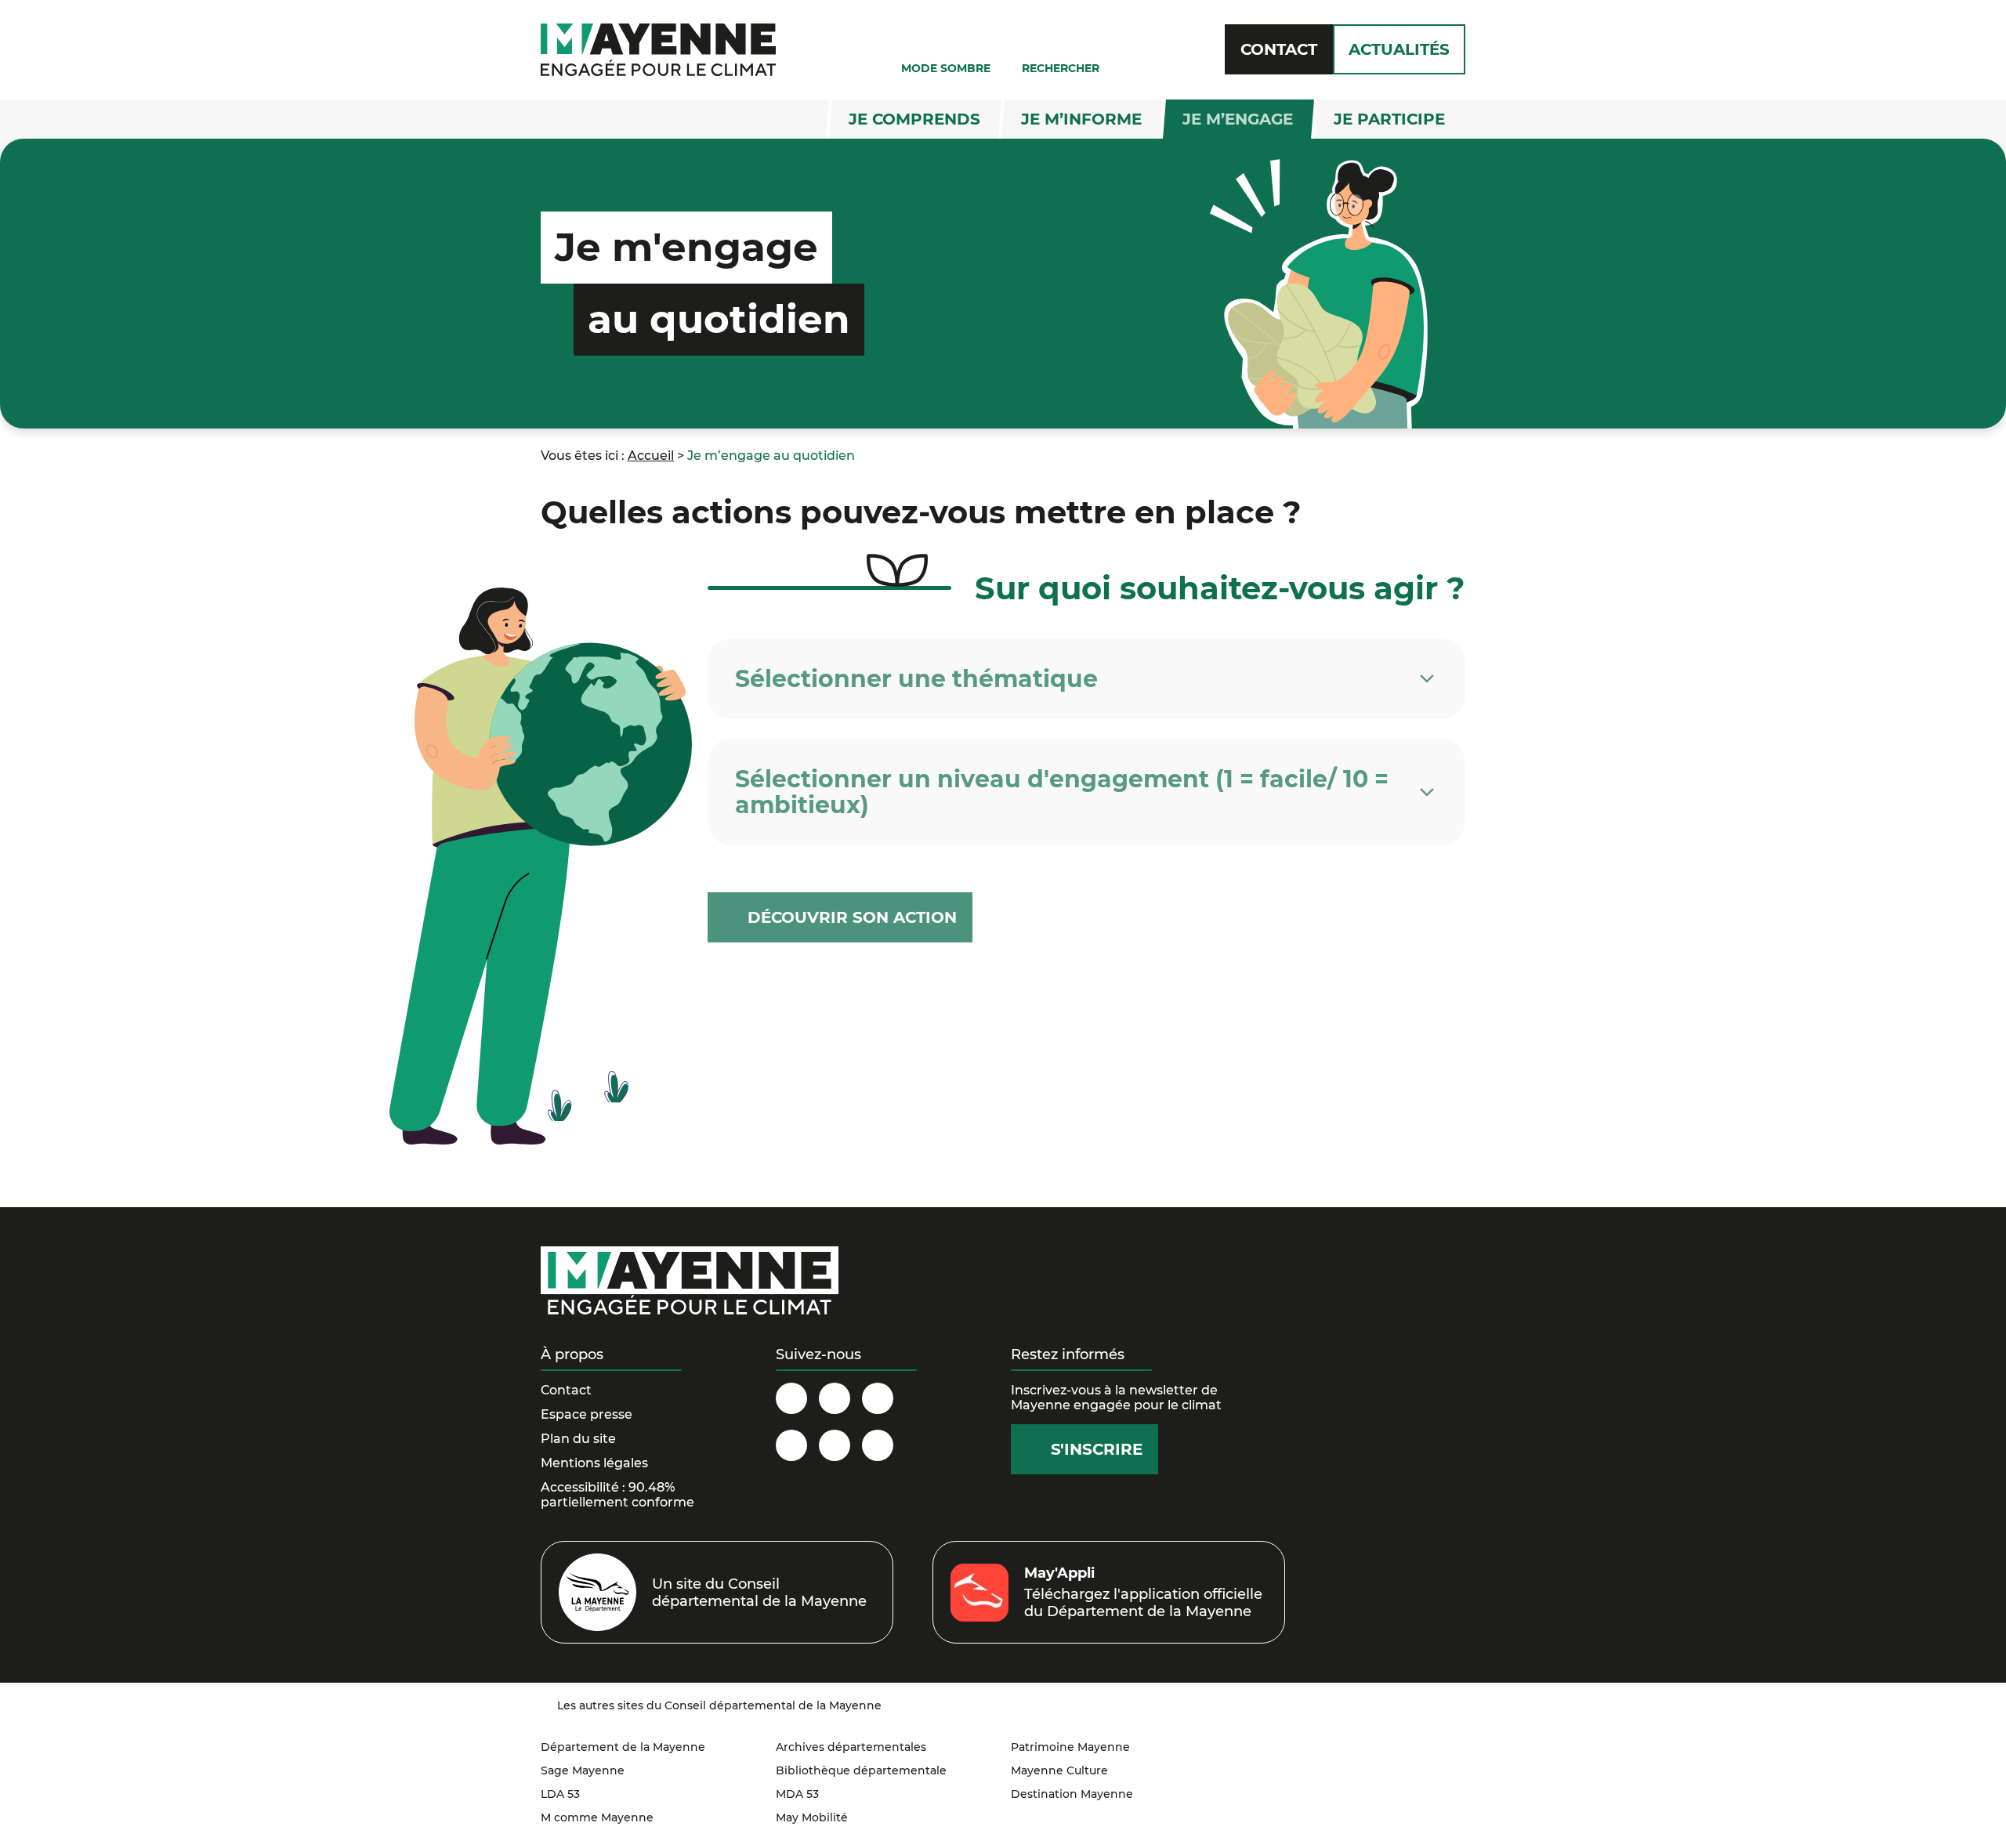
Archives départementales (851, 1747)
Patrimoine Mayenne (1070, 1747)
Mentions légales (594, 1463)
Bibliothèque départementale (861, 1770)
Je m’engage (1238, 119)
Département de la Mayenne (623, 1747)
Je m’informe (1081, 119)
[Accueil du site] (658, 50)
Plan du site (578, 1439)
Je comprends (914, 119)
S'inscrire (1097, 1449)
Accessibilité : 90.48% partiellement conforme (617, 1495)
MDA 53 (797, 1794)
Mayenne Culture (1059, 1770)
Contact (1279, 49)
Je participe (1389, 119)
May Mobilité (812, 1817)
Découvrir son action (852, 917)
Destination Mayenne (1072, 1794)
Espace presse (587, 1414)
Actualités (1399, 49)
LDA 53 (560, 1794)
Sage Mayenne (583, 1770)
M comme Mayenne (597, 1817)
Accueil (651, 456)
